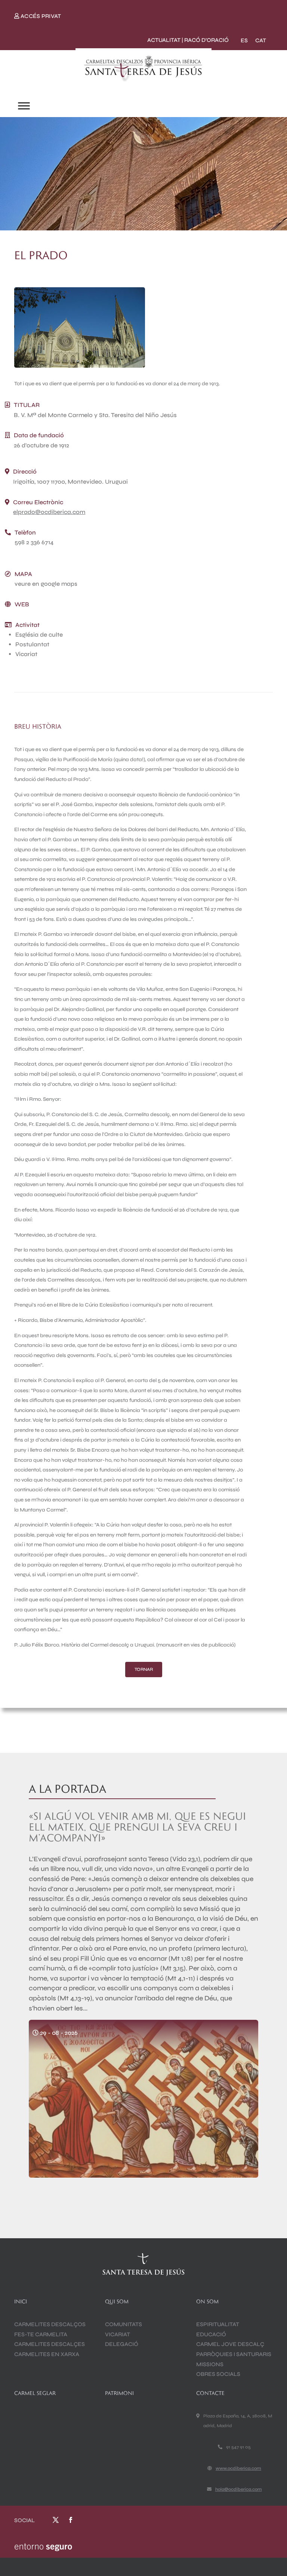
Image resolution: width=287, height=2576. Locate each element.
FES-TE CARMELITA (41, 2334)
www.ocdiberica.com (238, 2468)
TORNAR (144, 1669)
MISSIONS (210, 2364)
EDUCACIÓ (211, 2334)
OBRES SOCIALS (218, 2374)
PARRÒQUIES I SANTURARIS (234, 2354)
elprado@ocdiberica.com (49, 512)
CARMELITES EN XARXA (47, 2354)
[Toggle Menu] (24, 106)
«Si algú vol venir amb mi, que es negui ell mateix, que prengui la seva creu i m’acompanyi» (137, 1827)
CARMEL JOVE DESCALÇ (230, 2344)
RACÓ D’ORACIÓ (206, 40)
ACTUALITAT (164, 40)
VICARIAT (118, 2334)
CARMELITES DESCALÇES (50, 2344)
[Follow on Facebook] (71, 2520)
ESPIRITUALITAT (218, 2324)
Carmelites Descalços (50, 2324)
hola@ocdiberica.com (239, 2489)
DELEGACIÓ (122, 2344)
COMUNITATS (124, 2324)
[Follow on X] (56, 2520)
